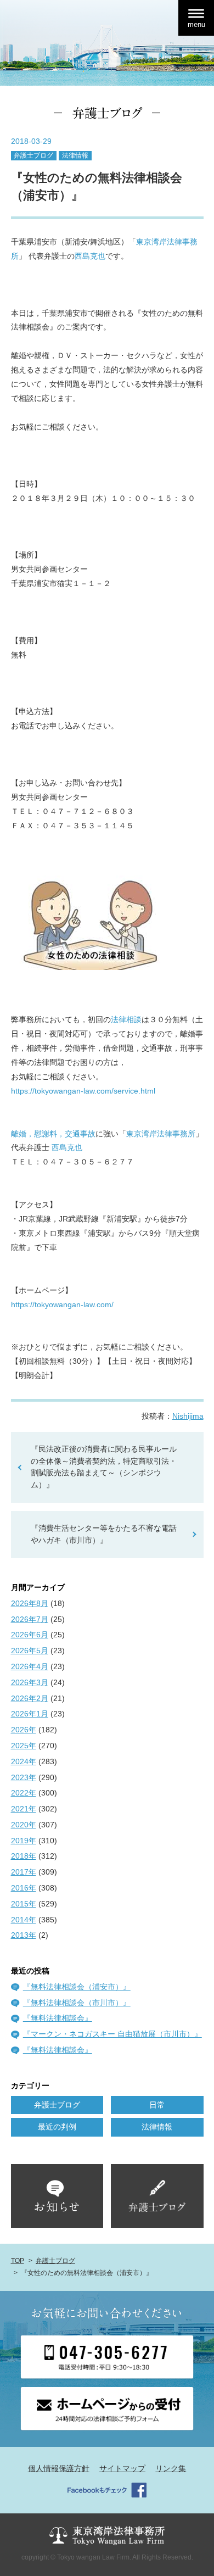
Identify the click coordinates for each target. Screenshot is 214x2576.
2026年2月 (30, 1698)
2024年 (24, 1761)
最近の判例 (57, 2127)
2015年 (24, 1904)
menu (196, 24)
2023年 (24, 1777)
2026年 (24, 1730)
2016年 (24, 1888)
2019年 (24, 1841)
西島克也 (90, 256)
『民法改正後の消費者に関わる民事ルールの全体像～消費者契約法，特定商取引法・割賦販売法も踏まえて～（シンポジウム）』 (104, 1467)
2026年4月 (30, 1666)
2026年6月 (30, 1635)
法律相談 (126, 1019)
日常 (157, 2105)
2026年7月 (30, 1619)
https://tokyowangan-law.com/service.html (83, 1091)
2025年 (24, 1746)
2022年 (24, 1793)
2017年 (24, 1872)
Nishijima (188, 1416)
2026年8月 (30, 1603)
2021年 (24, 1809)
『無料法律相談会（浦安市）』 (77, 1987)
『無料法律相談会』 (58, 2018)
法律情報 (75, 155)
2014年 (24, 1920)
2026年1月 (30, 1714)
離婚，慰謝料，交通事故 (53, 1134)
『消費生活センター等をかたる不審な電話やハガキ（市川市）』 (104, 1534)
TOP (18, 2261)
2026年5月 (30, 1651)
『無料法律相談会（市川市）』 (77, 2003)
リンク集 (171, 2468)
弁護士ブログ (33, 155)
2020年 (24, 1825)
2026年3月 (30, 1682)
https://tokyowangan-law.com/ (62, 1304)
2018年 (24, 1856)
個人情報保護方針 (59, 2468)
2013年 (24, 1935)
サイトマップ (122, 2468)
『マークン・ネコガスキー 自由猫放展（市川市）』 (112, 2034)
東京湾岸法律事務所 (161, 1134)
